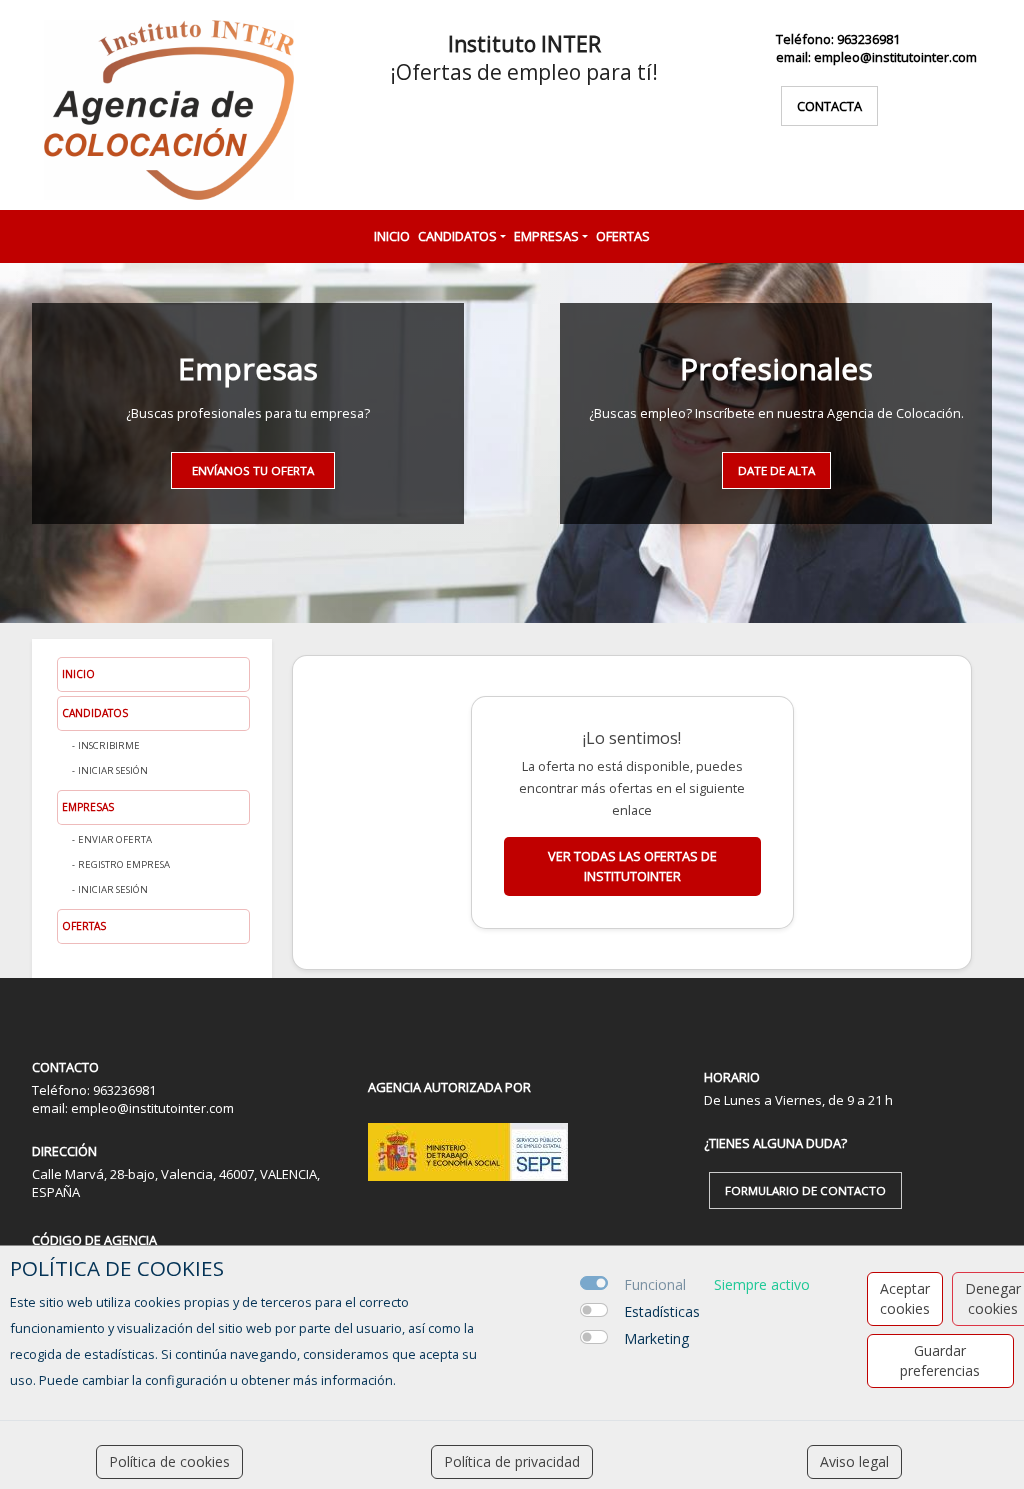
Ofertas (623, 236)
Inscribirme (109, 745)
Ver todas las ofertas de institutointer (632, 865)
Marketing (656, 1338)
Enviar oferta (115, 839)
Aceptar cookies (905, 1298)
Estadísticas (662, 1311)
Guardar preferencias (940, 1360)
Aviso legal (854, 1461)
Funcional (655, 1284)
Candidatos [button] (457, 236)
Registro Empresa (124, 864)
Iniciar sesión (113, 770)
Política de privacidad (512, 1461)
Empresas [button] (546, 236)
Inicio (392, 236)
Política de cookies (169, 1461)
